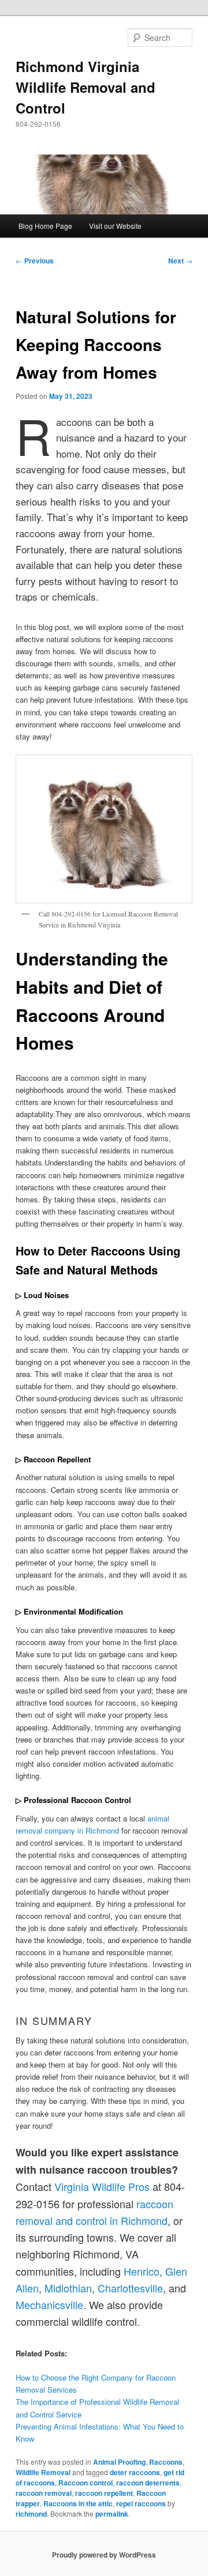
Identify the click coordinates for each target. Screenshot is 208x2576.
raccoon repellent (104, 2493)
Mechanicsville (49, 2305)
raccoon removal (44, 2493)
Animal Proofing (119, 2462)
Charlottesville (130, 2288)
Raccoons (166, 2462)
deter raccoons (135, 2472)
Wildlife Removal (43, 2472)
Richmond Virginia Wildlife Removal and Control (86, 87)
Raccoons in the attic (78, 2503)
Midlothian (68, 2288)
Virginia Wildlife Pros (102, 2186)
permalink (112, 2514)
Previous (35, 261)
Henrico (142, 2271)
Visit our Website (115, 226)
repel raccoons (141, 2503)
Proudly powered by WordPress (104, 2555)
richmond (31, 2514)
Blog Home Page (45, 226)
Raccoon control (86, 2483)
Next (180, 261)
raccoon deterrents (148, 2483)
